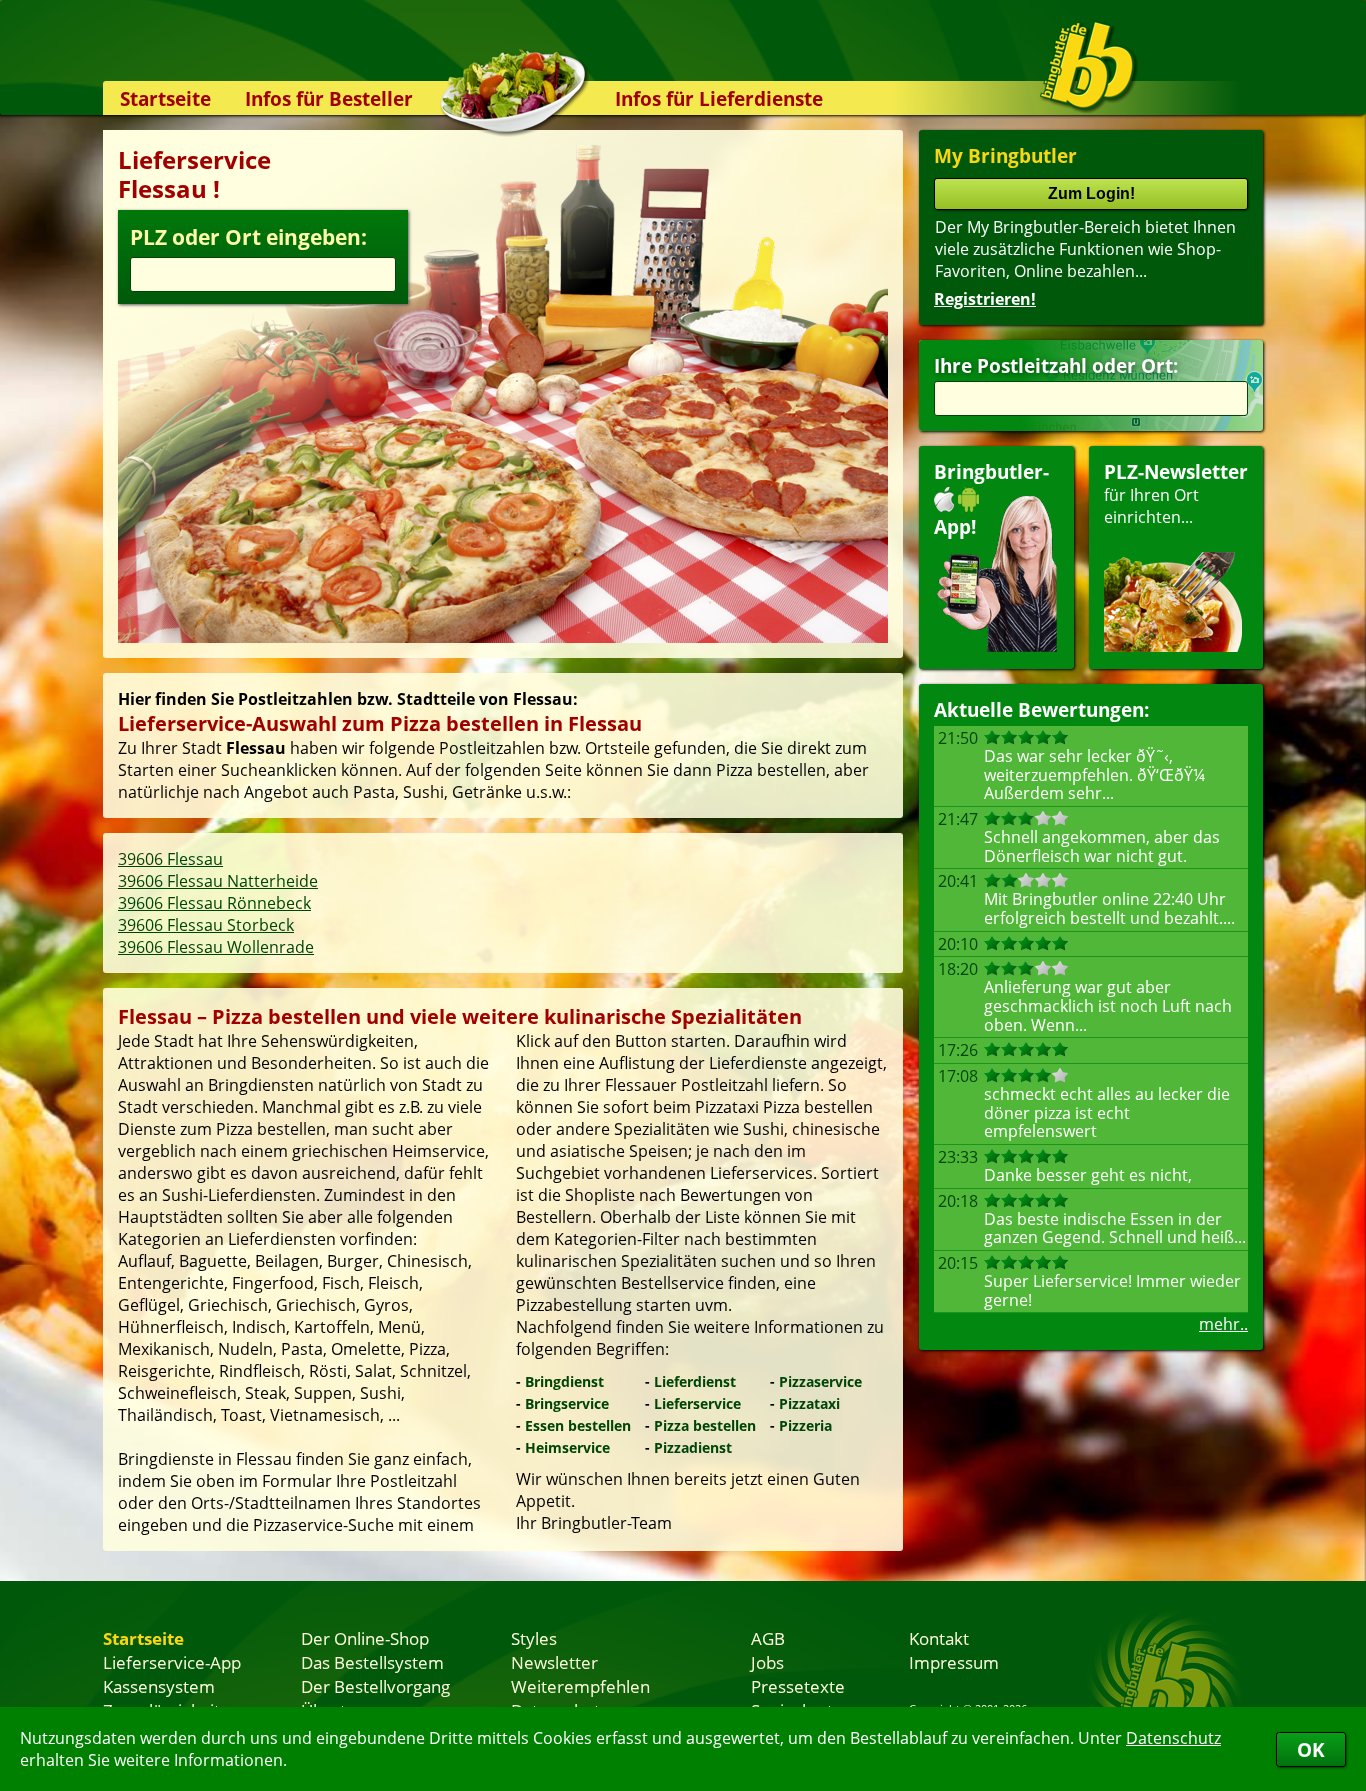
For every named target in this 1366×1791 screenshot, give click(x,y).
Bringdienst (564, 1381)
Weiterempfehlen (580, 1686)
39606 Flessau (170, 859)
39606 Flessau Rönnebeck (214, 903)
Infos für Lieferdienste (719, 98)
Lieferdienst (695, 1381)
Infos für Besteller (329, 98)
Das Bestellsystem (372, 1662)
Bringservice (567, 1403)
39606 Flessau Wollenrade (216, 947)
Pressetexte (798, 1686)
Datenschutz (1173, 1738)
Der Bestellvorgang (375, 1686)
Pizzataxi (809, 1403)
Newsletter (554, 1662)
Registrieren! (985, 299)
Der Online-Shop (365, 1638)
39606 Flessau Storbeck (206, 925)
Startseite (165, 98)
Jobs (767, 1662)
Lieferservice (697, 1403)
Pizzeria (805, 1425)
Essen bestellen (578, 1425)
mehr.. (1223, 1324)
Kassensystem (159, 1686)
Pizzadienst (693, 1447)
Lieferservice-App (172, 1662)
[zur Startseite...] (1087, 66)
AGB (768, 1638)
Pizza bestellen (705, 1425)
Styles (534, 1638)
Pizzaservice (820, 1381)
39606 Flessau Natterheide (218, 881)
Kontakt (939, 1638)
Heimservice (567, 1447)
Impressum (954, 1662)
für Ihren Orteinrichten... (1176, 493)
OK (1311, 1749)
